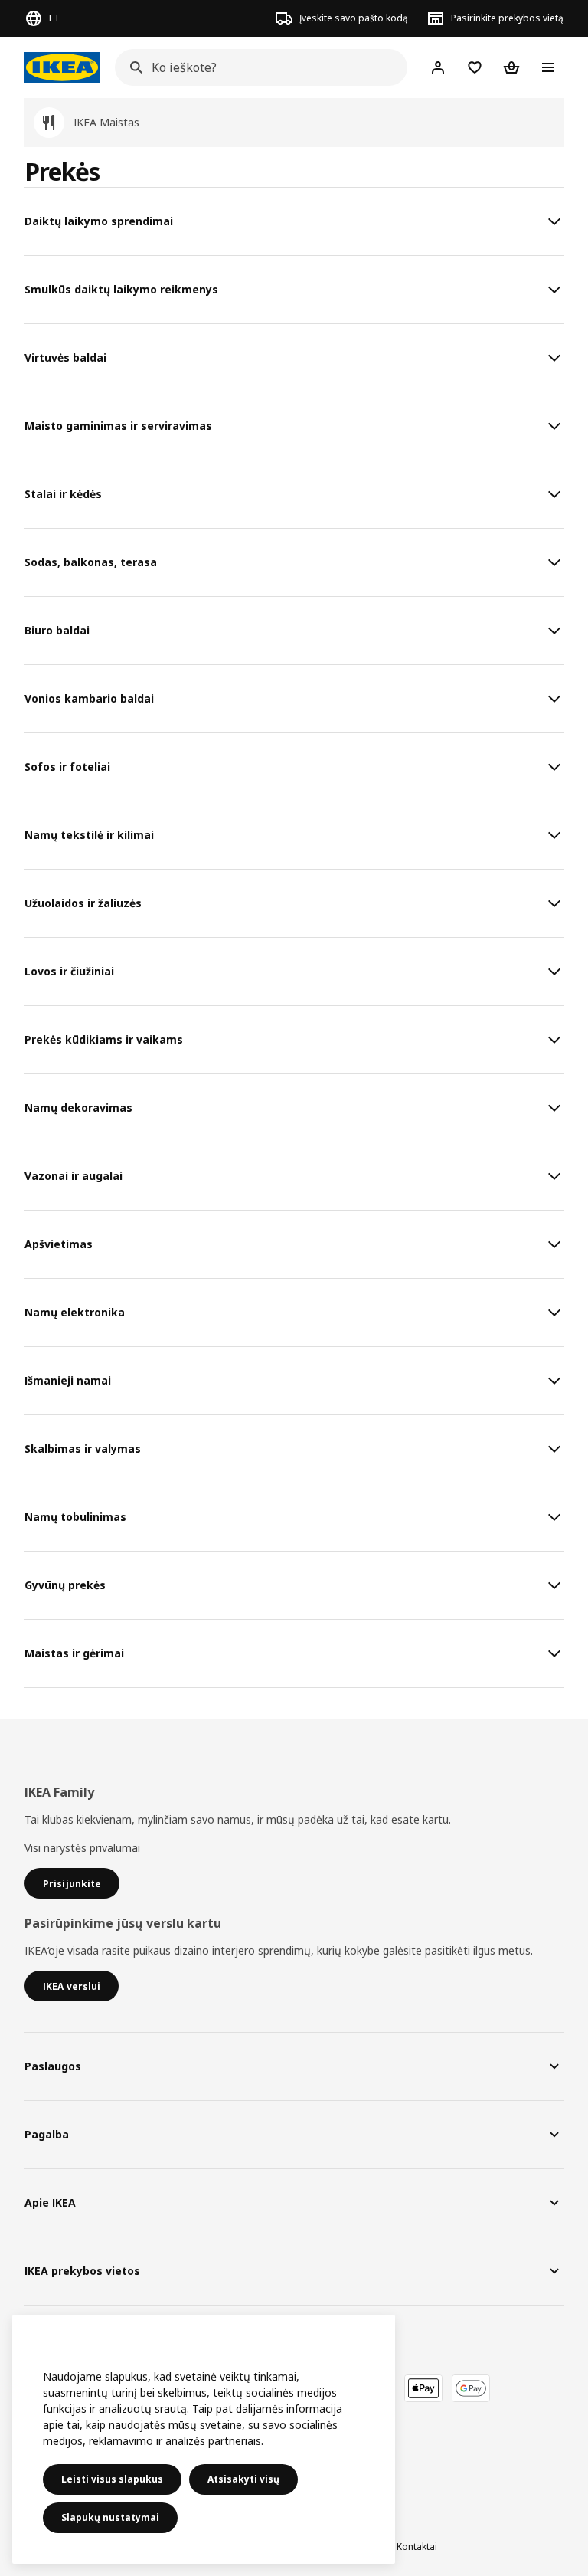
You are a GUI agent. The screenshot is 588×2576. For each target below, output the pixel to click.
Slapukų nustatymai (110, 2517)
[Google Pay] (471, 2388)
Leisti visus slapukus (112, 2479)
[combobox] (256, 67)
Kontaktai (417, 2547)
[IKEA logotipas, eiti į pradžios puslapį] (62, 67)
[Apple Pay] (423, 2388)
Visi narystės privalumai (82, 1848)
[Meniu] (548, 67)
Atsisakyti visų (243, 2479)
